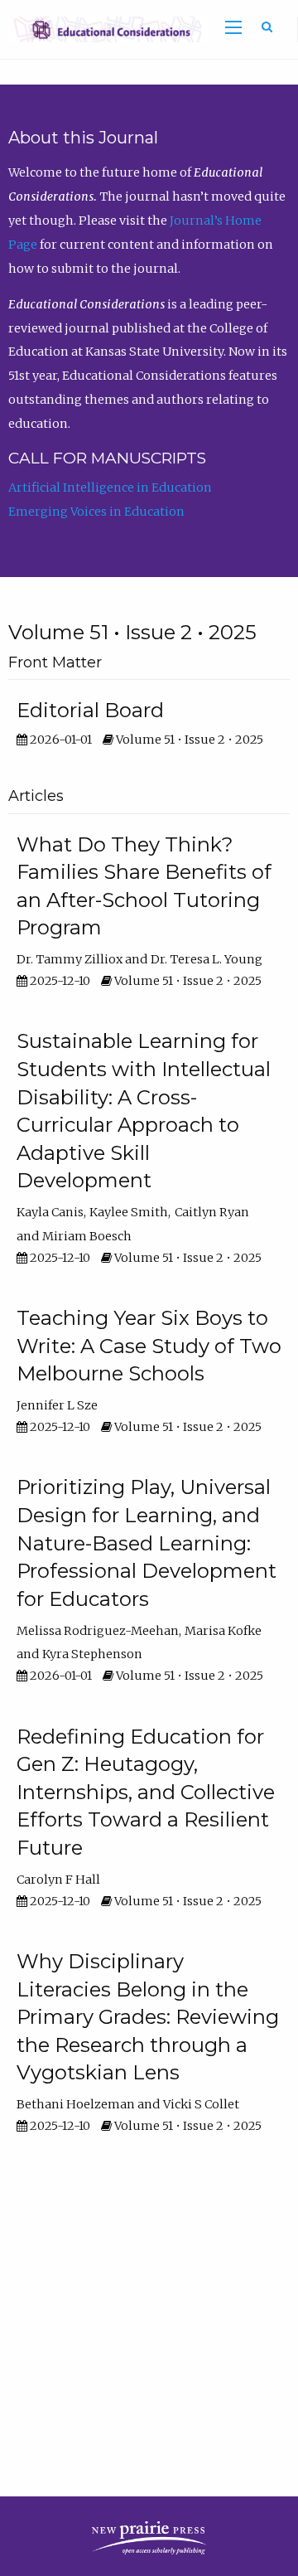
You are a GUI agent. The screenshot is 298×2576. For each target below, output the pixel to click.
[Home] (104, 28)
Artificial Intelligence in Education (110, 488)
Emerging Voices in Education (96, 512)
